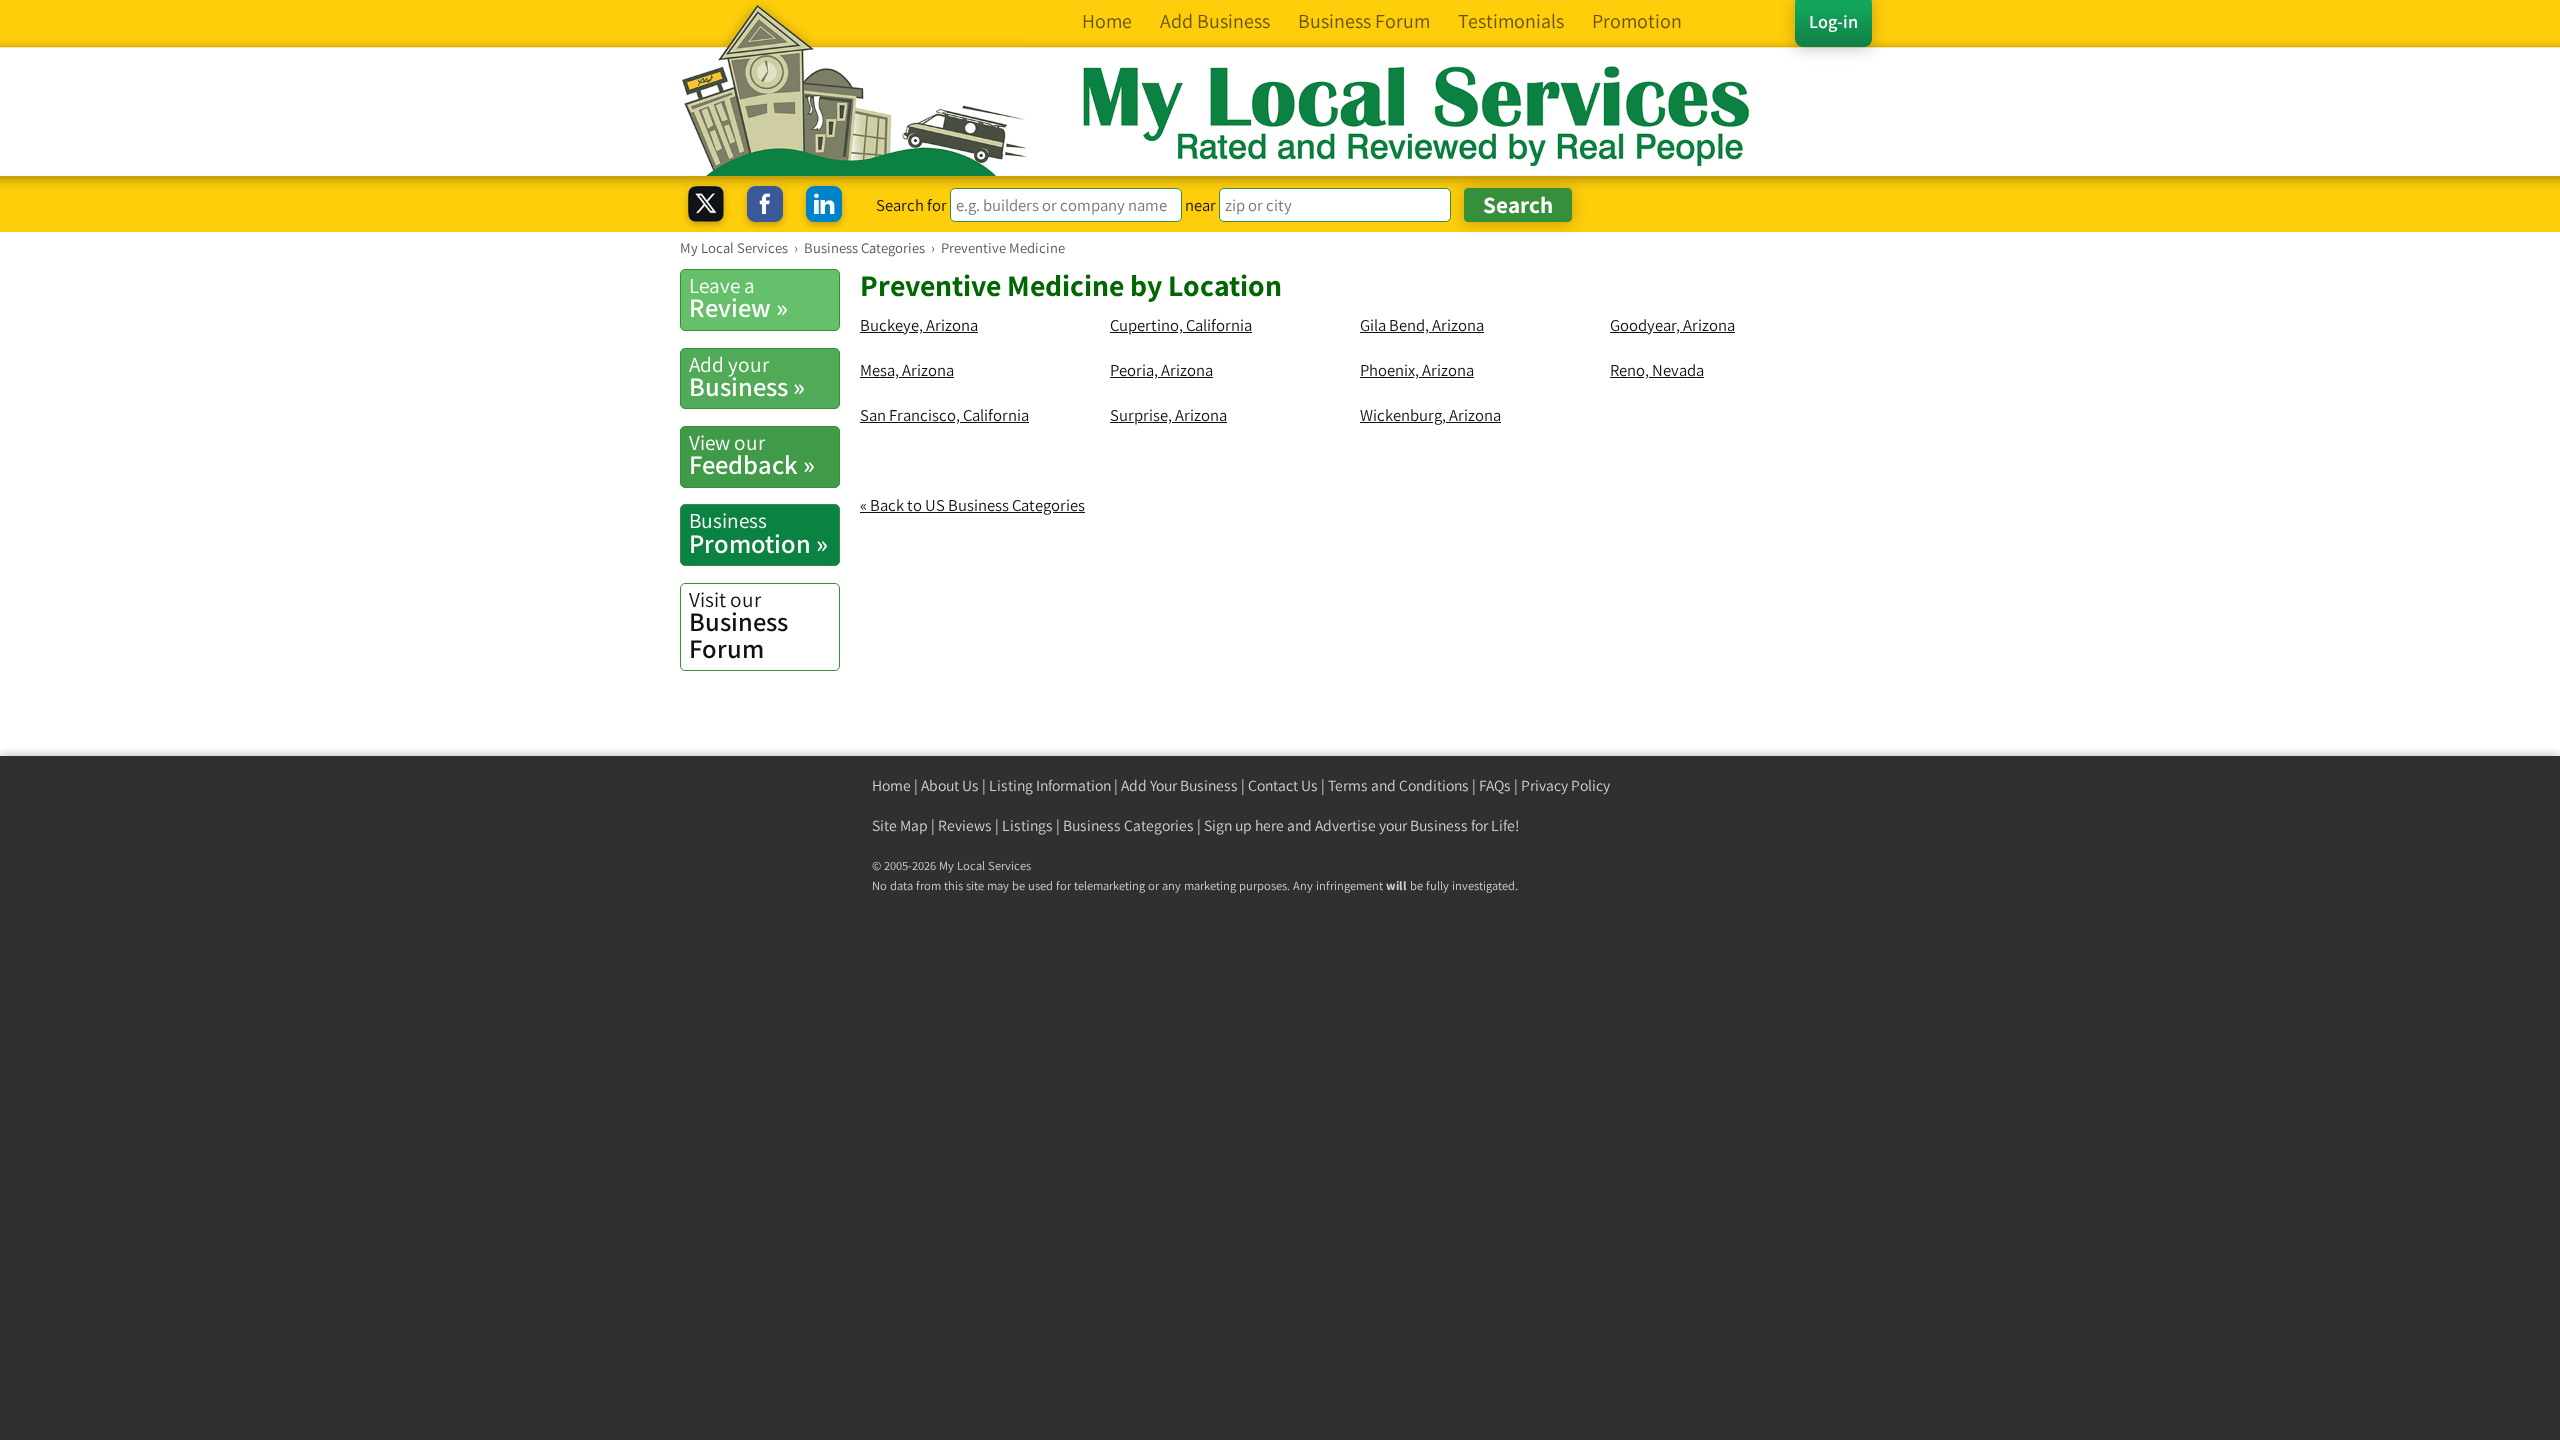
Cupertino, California (1181, 325)
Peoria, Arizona (1161, 370)
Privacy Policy (1565, 785)
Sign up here (1244, 825)
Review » (738, 298)
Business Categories (1128, 825)
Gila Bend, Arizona (1422, 325)
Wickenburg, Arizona (1430, 415)
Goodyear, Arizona (1672, 325)
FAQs (1495, 785)
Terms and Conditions (1398, 785)
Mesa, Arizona (907, 370)
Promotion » (758, 533)
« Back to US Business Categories (972, 505)
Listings (1027, 825)
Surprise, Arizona (1168, 415)
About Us (950, 785)
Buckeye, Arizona (919, 325)
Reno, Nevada (1657, 370)
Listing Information (1050, 785)
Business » (747, 377)
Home (891, 785)
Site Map (900, 825)
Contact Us (1283, 785)
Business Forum (738, 625)
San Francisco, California (944, 415)
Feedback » (752, 455)
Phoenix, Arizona (1417, 370)
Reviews (965, 825)
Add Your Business (1179, 785)
